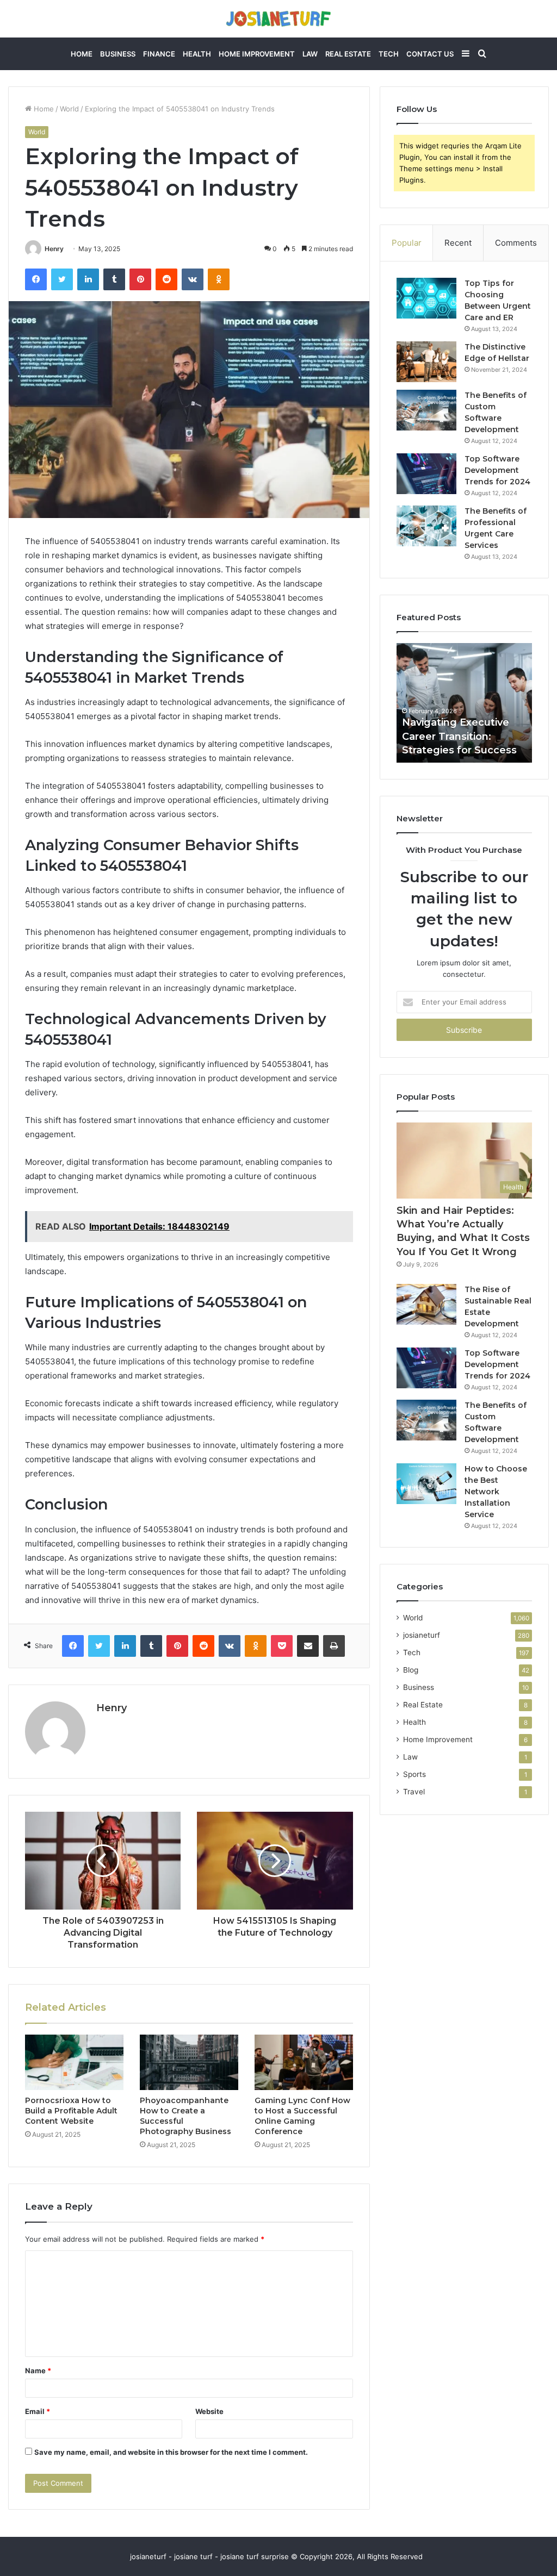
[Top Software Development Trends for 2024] (426, 474)
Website (209, 2411)
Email (38, 2411)
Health (197, 54)
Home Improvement (257, 54)
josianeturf (422, 1635)
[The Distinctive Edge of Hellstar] (426, 362)
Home (82, 54)
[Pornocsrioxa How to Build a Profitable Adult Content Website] (74, 2062)
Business (118, 54)
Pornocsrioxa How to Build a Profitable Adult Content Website (71, 2111)
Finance (159, 54)
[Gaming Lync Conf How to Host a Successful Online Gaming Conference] (304, 2062)
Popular (407, 243)
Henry (54, 249)
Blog (411, 1670)
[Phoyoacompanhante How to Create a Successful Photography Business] (189, 2062)
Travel (414, 1792)
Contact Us (430, 54)
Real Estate (348, 54)
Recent (458, 243)
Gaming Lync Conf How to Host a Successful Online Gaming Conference (302, 2116)
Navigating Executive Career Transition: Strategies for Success (459, 736)
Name (38, 2371)
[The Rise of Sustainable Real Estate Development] (426, 1304)
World (69, 109)
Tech (389, 54)
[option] (465, 703)
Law (310, 54)
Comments (516, 243)
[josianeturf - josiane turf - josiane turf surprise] (278, 19)
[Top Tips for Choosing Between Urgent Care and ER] (426, 298)
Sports (414, 1774)
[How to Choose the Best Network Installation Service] (426, 1484)
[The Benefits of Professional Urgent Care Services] (426, 526)
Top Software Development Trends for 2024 (497, 470)
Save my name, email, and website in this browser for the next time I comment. (171, 2452)
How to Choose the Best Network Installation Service (496, 1492)
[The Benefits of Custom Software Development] (426, 410)
